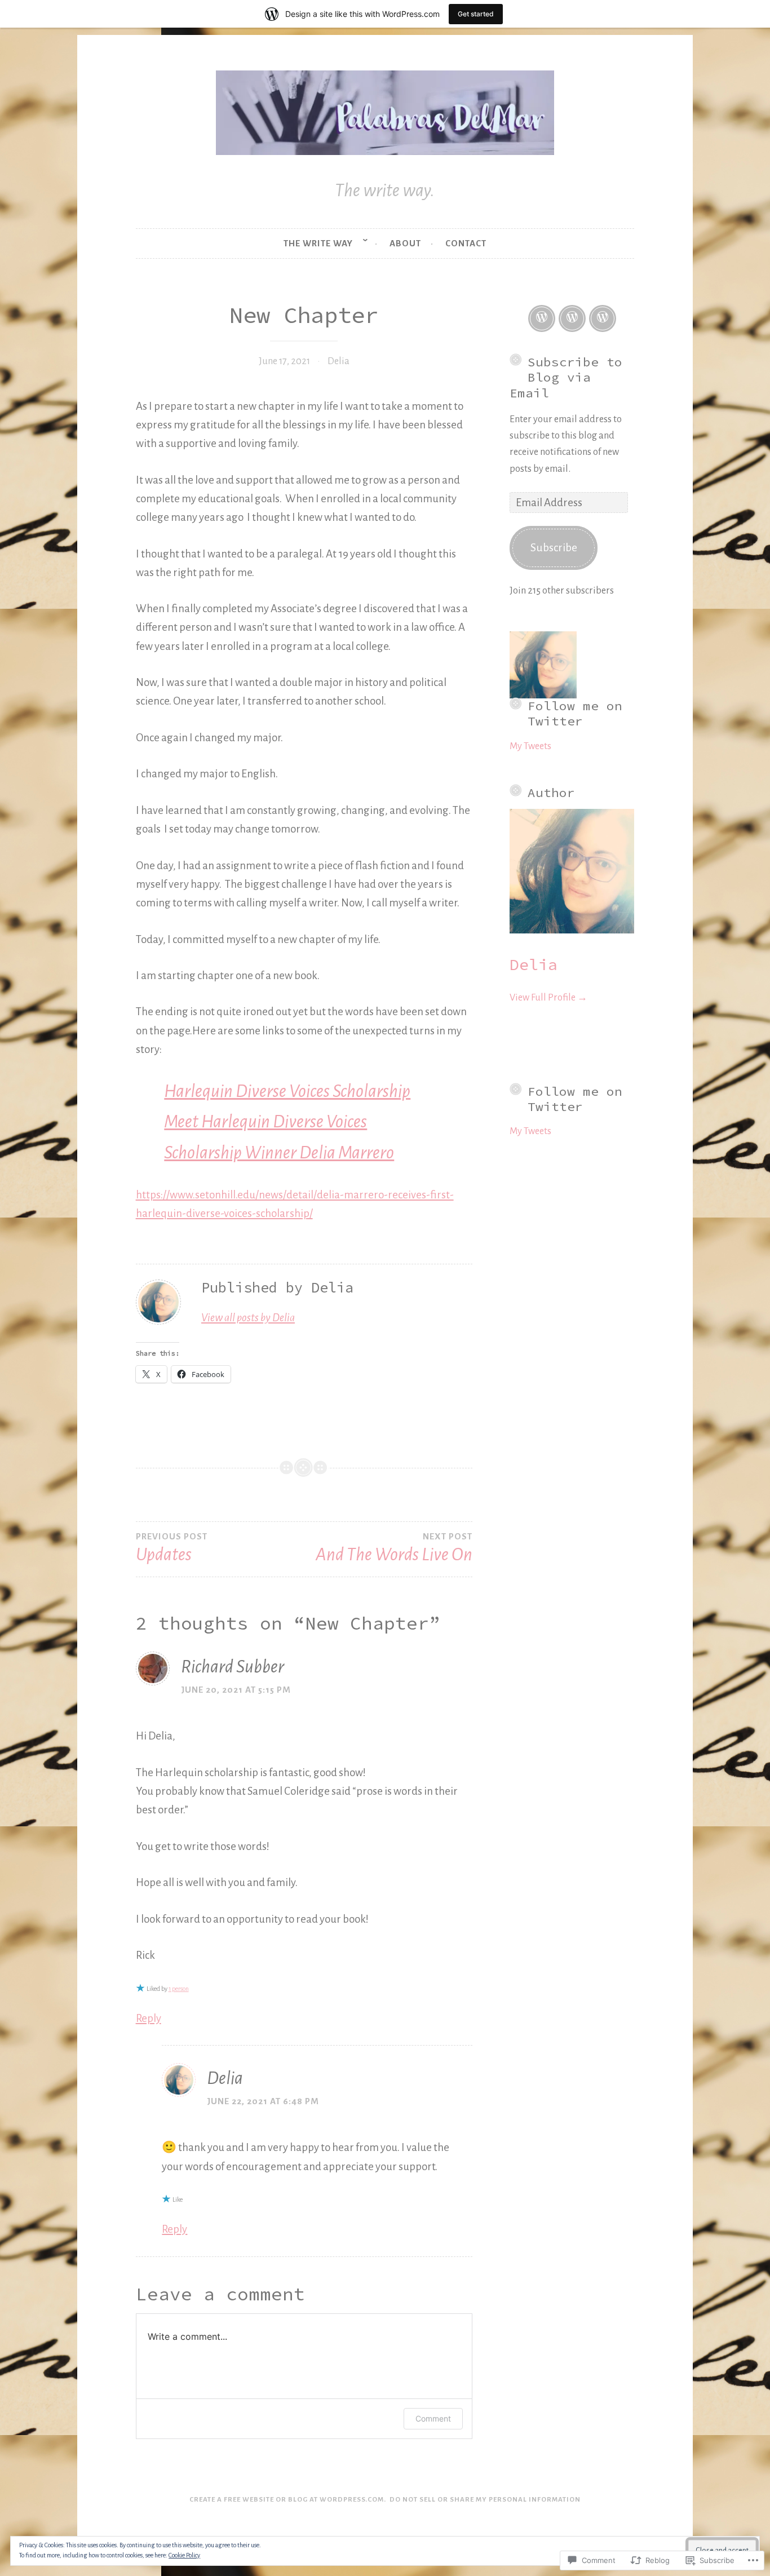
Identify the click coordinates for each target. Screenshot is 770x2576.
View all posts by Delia (248, 1318)
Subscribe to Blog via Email (566, 377)
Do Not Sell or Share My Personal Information (485, 2500)
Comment (433, 2418)
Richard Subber (233, 1667)
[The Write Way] (542, 318)
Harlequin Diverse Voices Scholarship (287, 1091)
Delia (338, 361)
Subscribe (554, 548)
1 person (179, 1989)
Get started (476, 14)
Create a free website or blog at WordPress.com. (288, 2500)
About (405, 243)
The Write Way (318, 243)
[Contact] (603, 318)
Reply (149, 2018)
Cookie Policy (184, 2555)
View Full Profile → (548, 997)
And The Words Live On (394, 1548)
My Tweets (530, 746)
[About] (572, 318)
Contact (466, 243)
